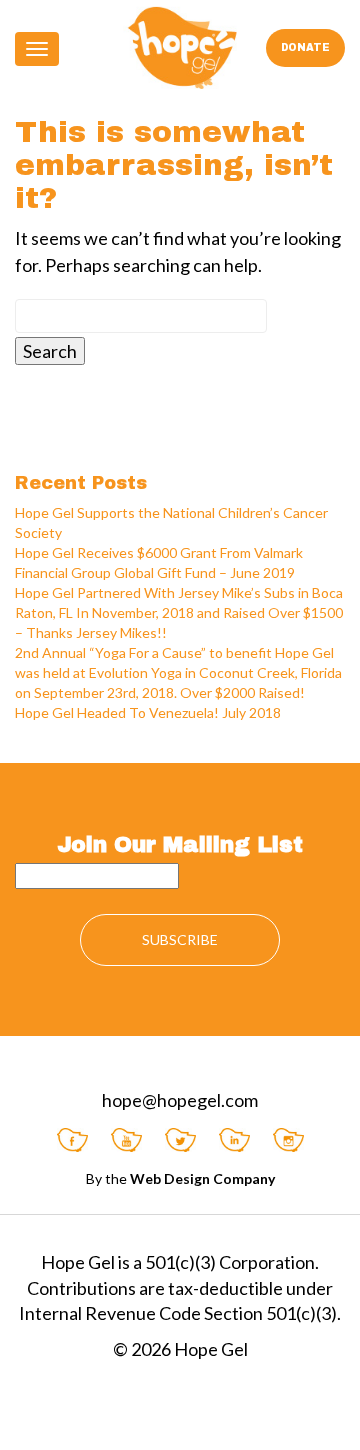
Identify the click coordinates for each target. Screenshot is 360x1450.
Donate (305, 47)
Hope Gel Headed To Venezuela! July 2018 (148, 712)
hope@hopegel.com (180, 1100)
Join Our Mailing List (180, 845)
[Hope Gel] (180, 48)
